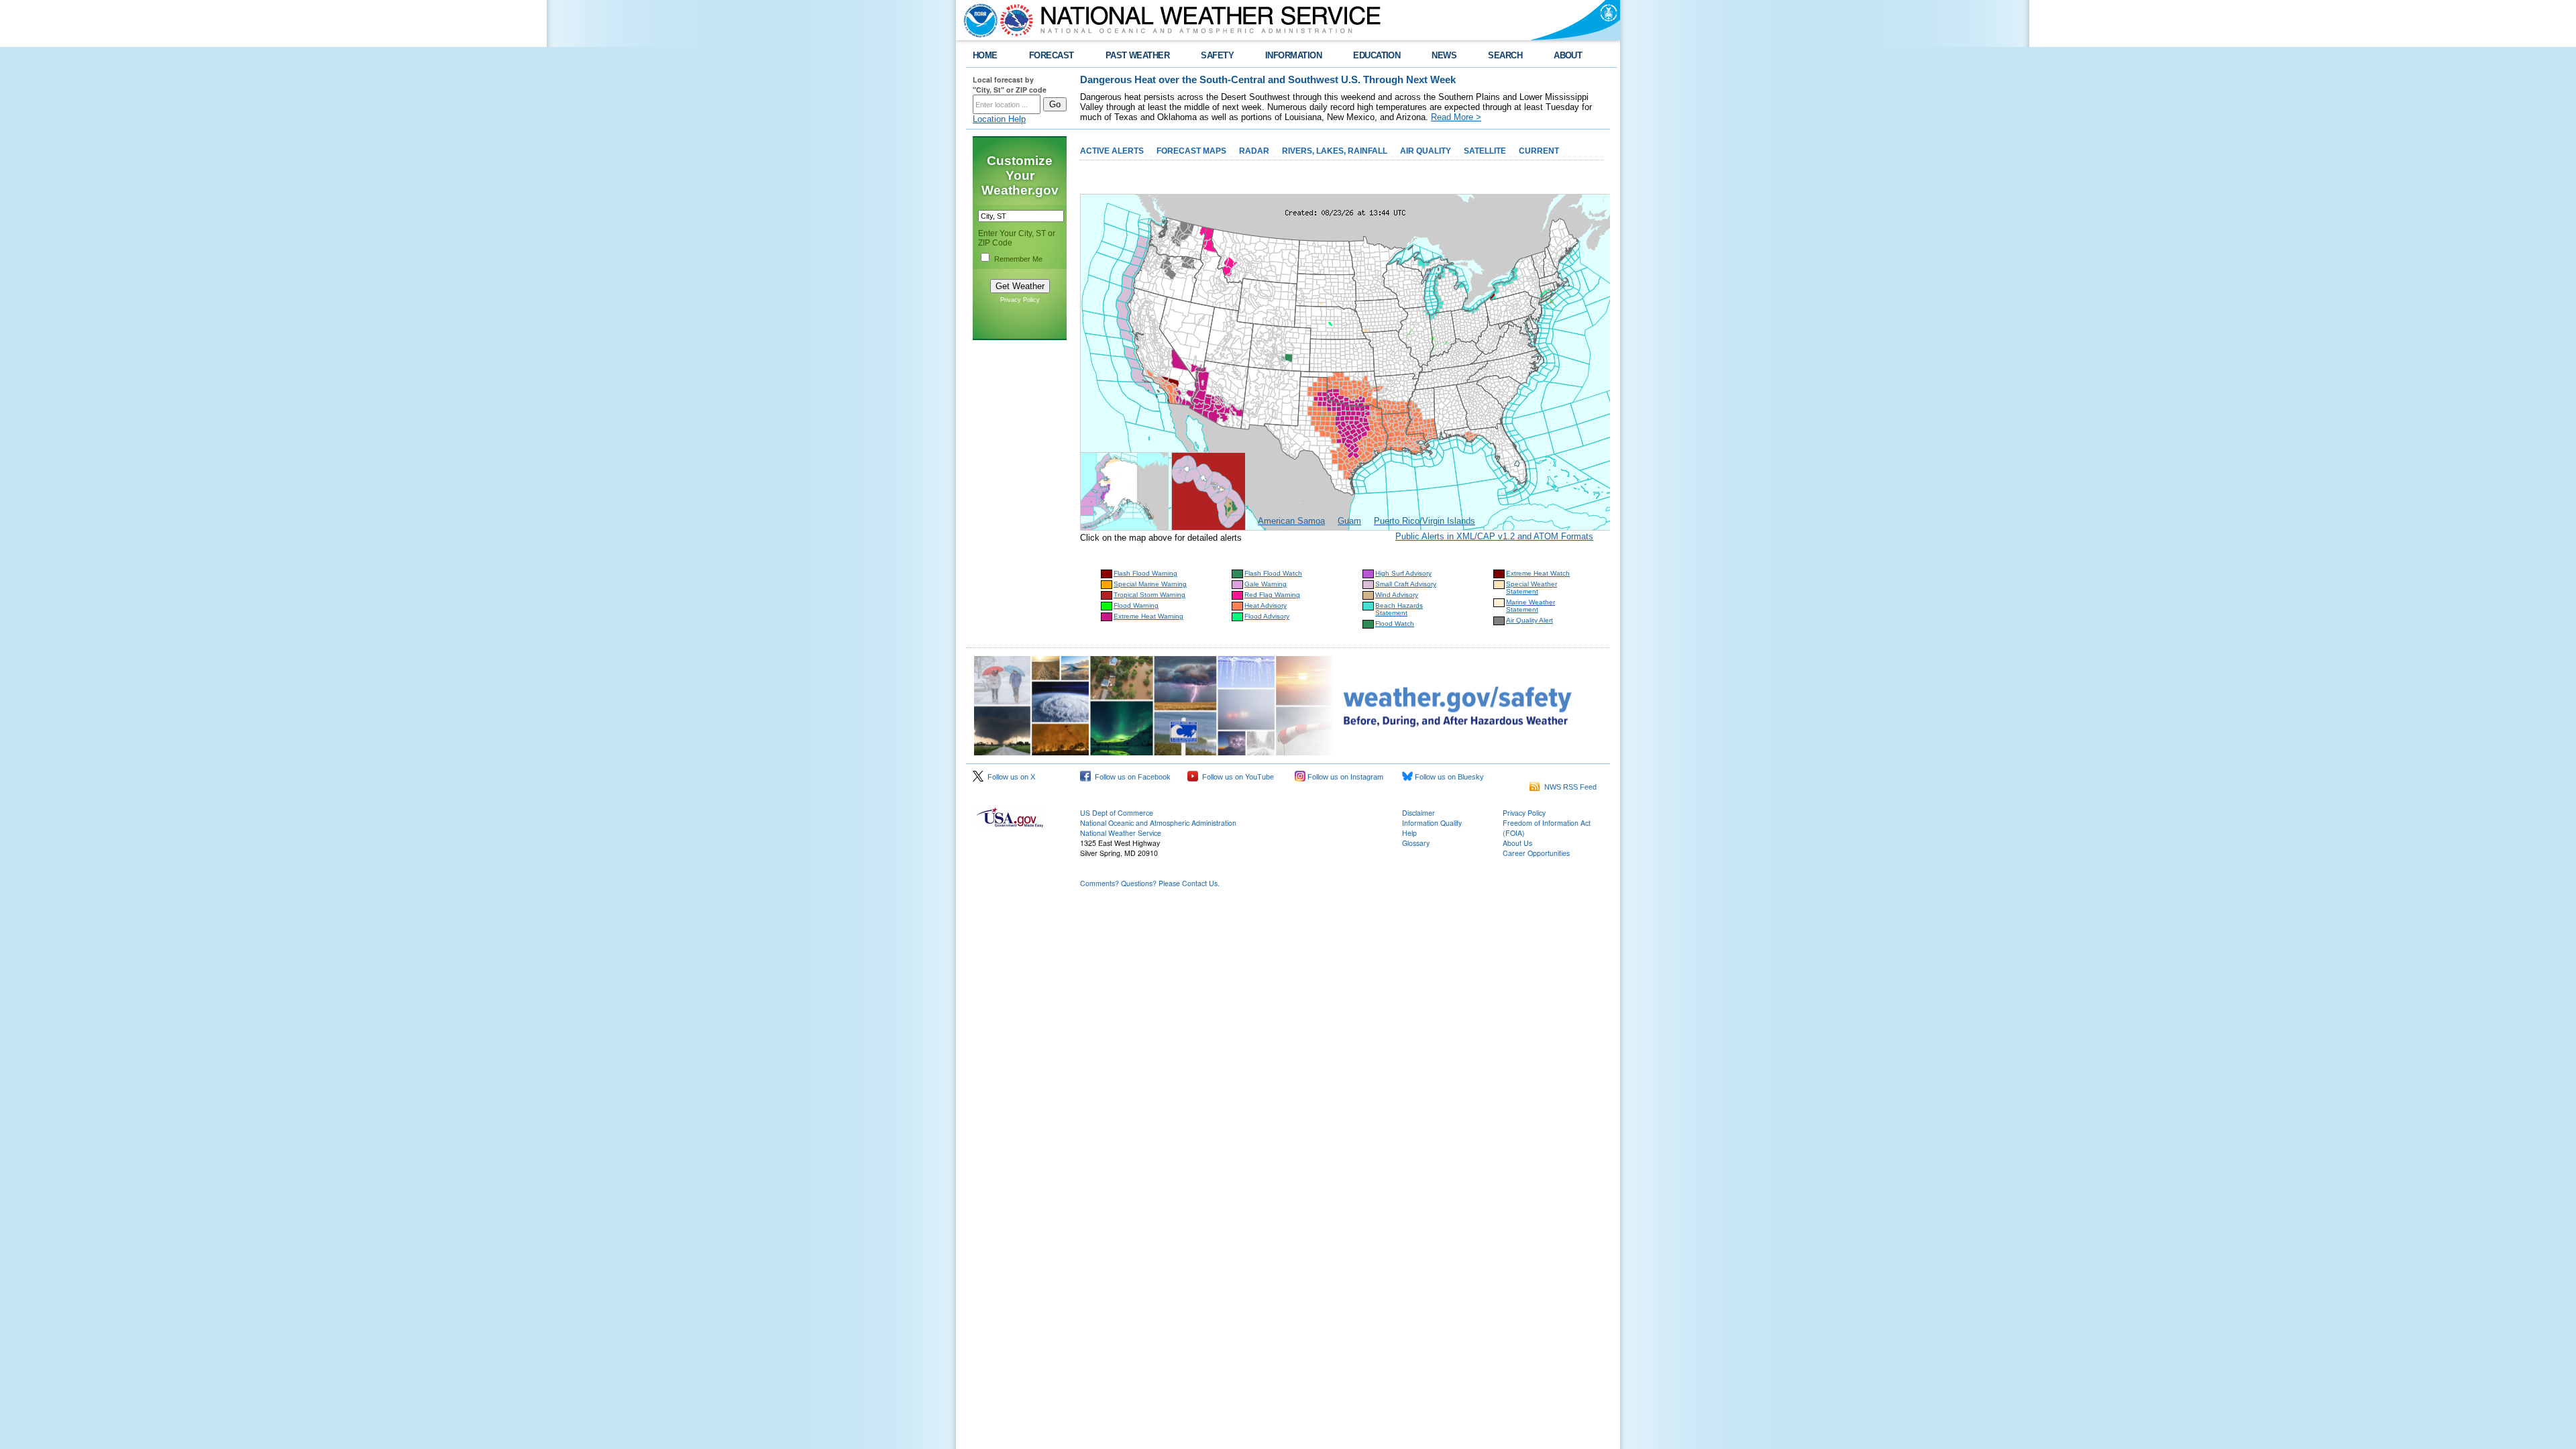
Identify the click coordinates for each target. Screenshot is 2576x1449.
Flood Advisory (1267, 616)
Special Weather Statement (1532, 588)
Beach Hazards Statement (1399, 609)
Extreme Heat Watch (1538, 573)
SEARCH (1505, 55)
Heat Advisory (1266, 605)
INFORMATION (1293, 55)
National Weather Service (1121, 833)
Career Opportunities (1536, 853)
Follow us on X (1009, 777)
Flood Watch (1395, 624)
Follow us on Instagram (1344, 777)
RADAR (1254, 151)
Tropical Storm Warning (1149, 595)
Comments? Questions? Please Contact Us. (1150, 883)
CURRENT (1539, 151)
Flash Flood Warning (1145, 573)
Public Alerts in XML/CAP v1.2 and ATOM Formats (1494, 536)
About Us (1517, 843)
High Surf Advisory (1403, 573)
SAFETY (1217, 55)
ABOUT (1568, 55)
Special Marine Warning (1150, 584)
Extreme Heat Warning (1148, 616)
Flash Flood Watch (1273, 573)
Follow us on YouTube (1236, 777)
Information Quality (1432, 823)
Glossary (1416, 843)
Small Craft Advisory (1406, 584)
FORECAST (1052, 55)
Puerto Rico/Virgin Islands (1425, 521)
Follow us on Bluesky (1448, 777)
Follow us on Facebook (1131, 777)
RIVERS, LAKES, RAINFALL (1335, 151)
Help (1409, 833)
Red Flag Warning (1272, 595)
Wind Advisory (1397, 595)
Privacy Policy (1020, 300)
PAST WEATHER (1138, 55)
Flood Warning (1136, 605)
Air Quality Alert (1529, 620)
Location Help (999, 119)
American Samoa (1291, 521)
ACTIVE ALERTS (1112, 151)
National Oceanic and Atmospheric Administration (1158, 823)
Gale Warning (1266, 584)
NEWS (1444, 55)
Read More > (1456, 117)
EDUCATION (1377, 55)
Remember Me (1018, 259)
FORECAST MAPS (1191, 151)
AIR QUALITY (1426, 151)
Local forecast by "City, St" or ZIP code (1010, 85)
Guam (1349, 521)
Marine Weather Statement (1531, 606)
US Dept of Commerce (1117, 813)
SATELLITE (1485, 151)
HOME (985, 55)
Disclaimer (1418, 813)
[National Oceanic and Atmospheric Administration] (977, 20)
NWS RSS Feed (1568, 787)
